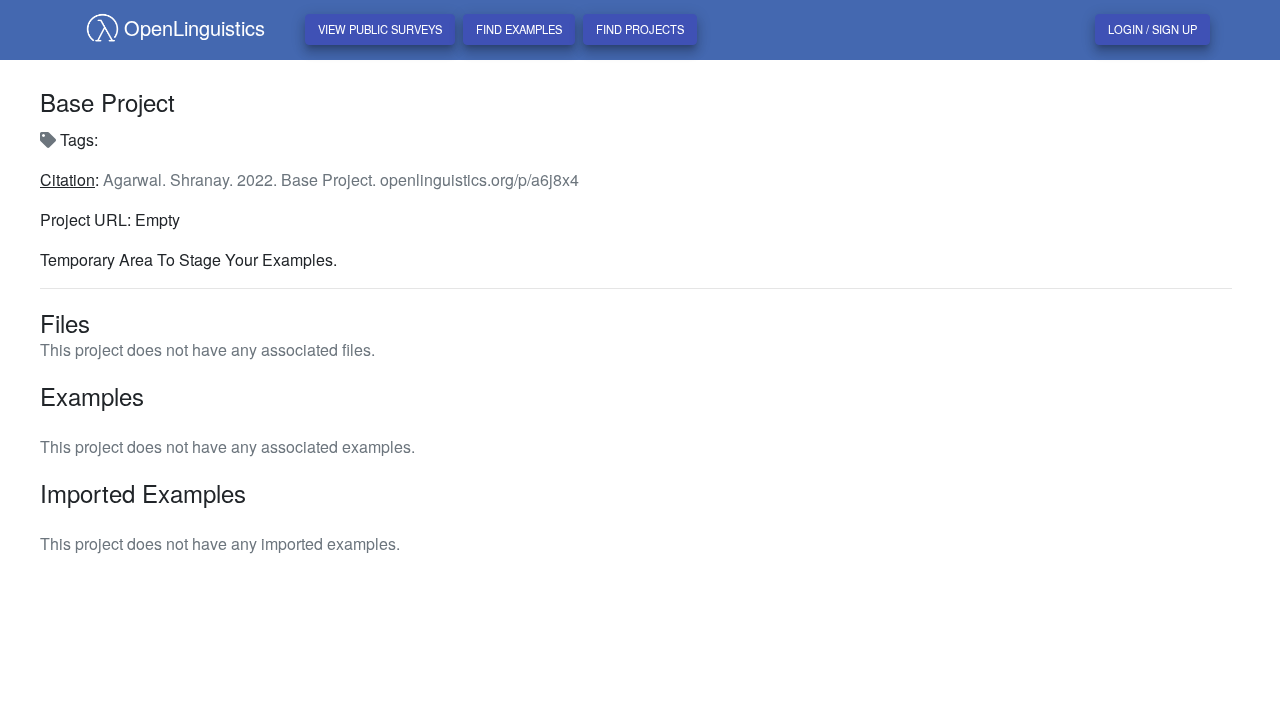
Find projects (640, 29)
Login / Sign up (1152, 29)
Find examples (519, 29)
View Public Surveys (380, 29)
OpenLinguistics (194, 27)
